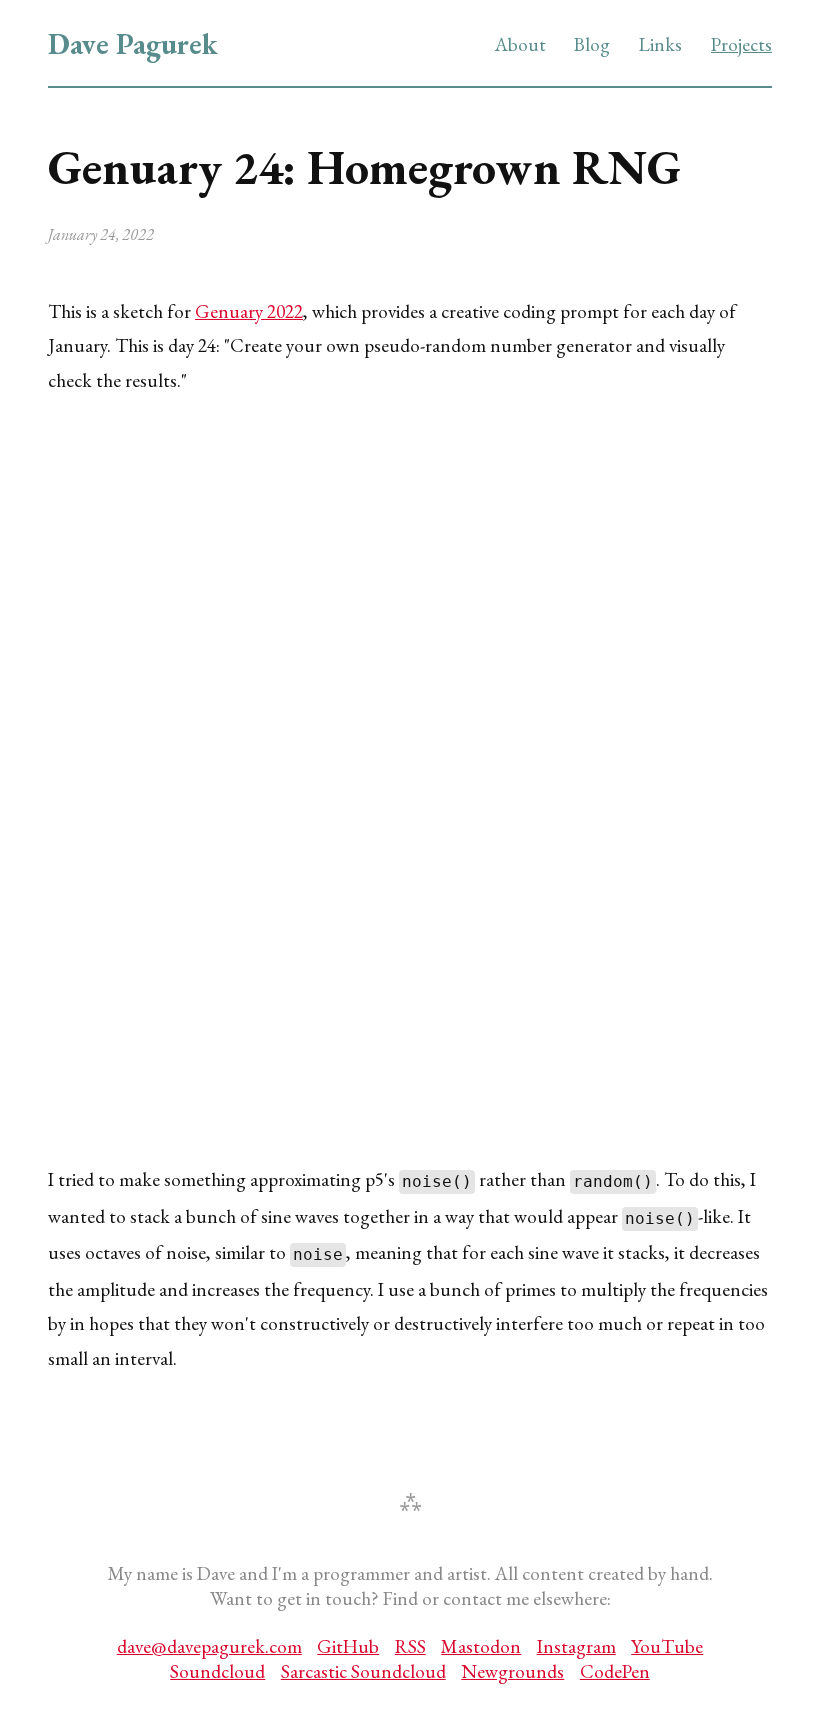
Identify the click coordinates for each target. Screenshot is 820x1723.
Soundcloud (217, 1671)
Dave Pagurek (133, 44)
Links (660, 44)
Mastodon (481, 1646)
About (520, 44)
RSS (410, 1646)
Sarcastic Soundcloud (363, 1671)
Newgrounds (512, 1671)
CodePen (615, 1671)
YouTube (667, 1646)
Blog (592, 44)
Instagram (576, 1646)
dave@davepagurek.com (209, 1646)
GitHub (348, 1646)
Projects (741, 44)
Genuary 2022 (249, 311)
